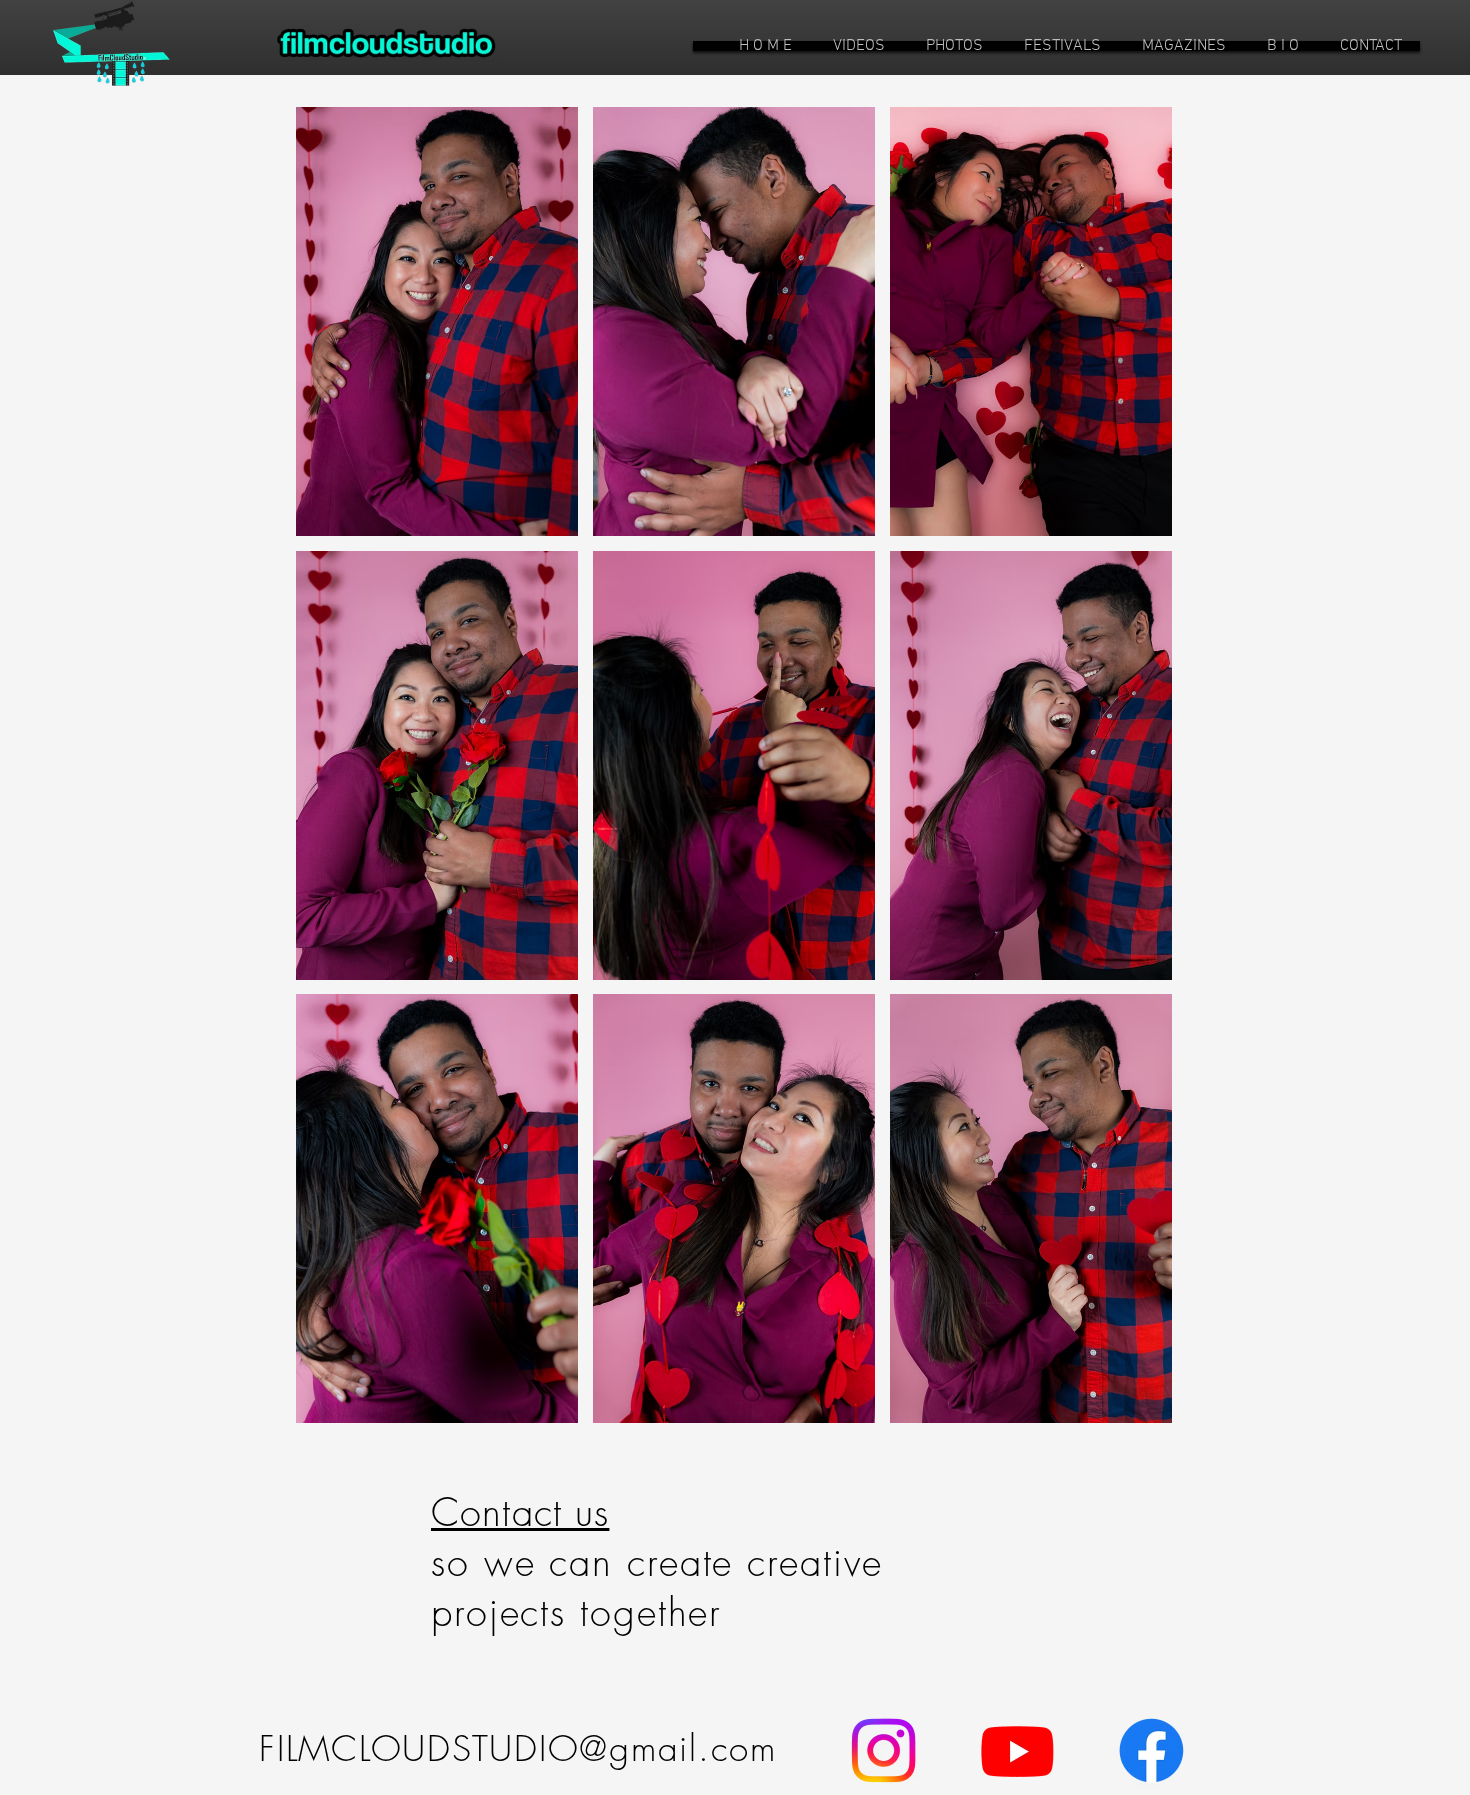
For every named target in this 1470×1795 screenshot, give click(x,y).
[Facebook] (1151, 1750)
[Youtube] (1017, 1750)
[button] (859, 46)
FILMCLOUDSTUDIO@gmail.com (518, 1748)
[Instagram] (883, 1750)
